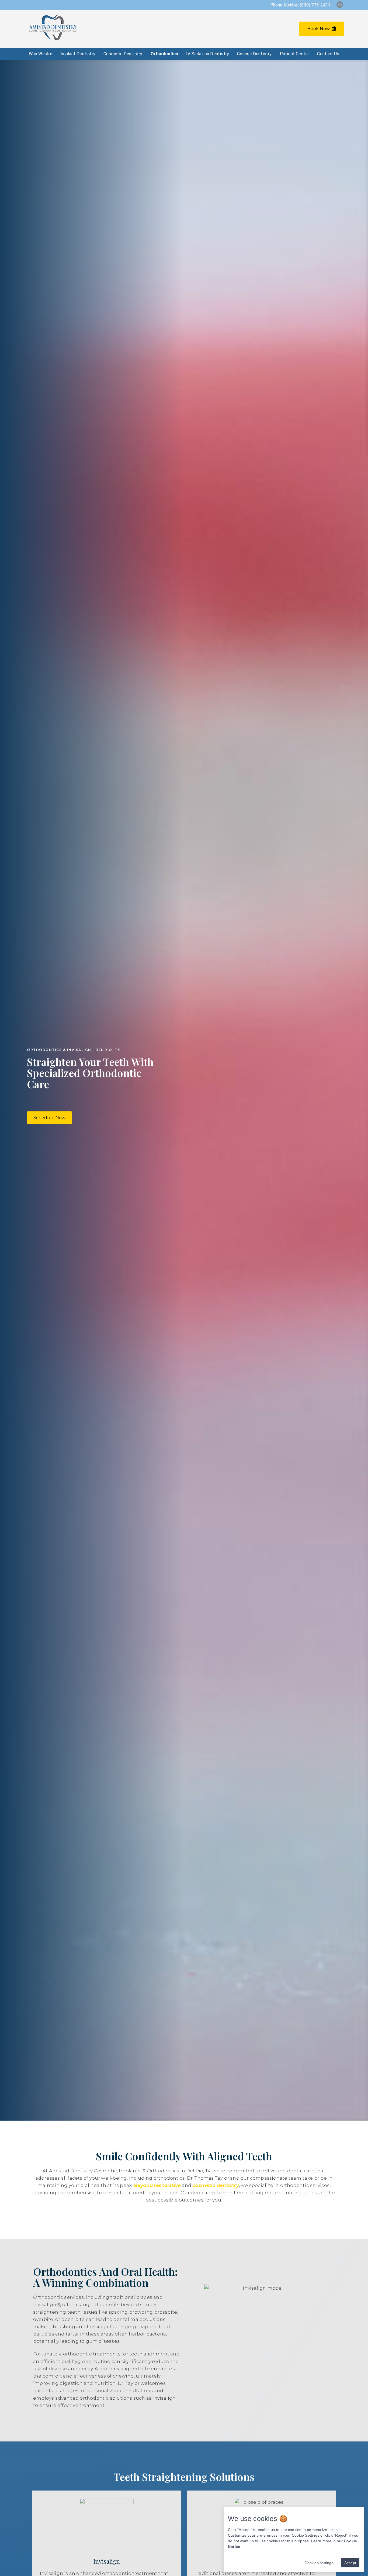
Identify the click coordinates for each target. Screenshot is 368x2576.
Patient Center (295, 54)
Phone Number (300, 5)
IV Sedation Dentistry (208, 54)
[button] (49, 1118)
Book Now (319, 29)
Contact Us (328, 54)
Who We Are (41, 54)
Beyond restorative (157, 2185)
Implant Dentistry (78, 54)
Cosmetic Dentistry (123, 54)
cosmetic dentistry (216, 2185)
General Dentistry (254, 54)
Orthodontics (164, 54)
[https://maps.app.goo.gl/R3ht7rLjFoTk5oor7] (340, 5)
